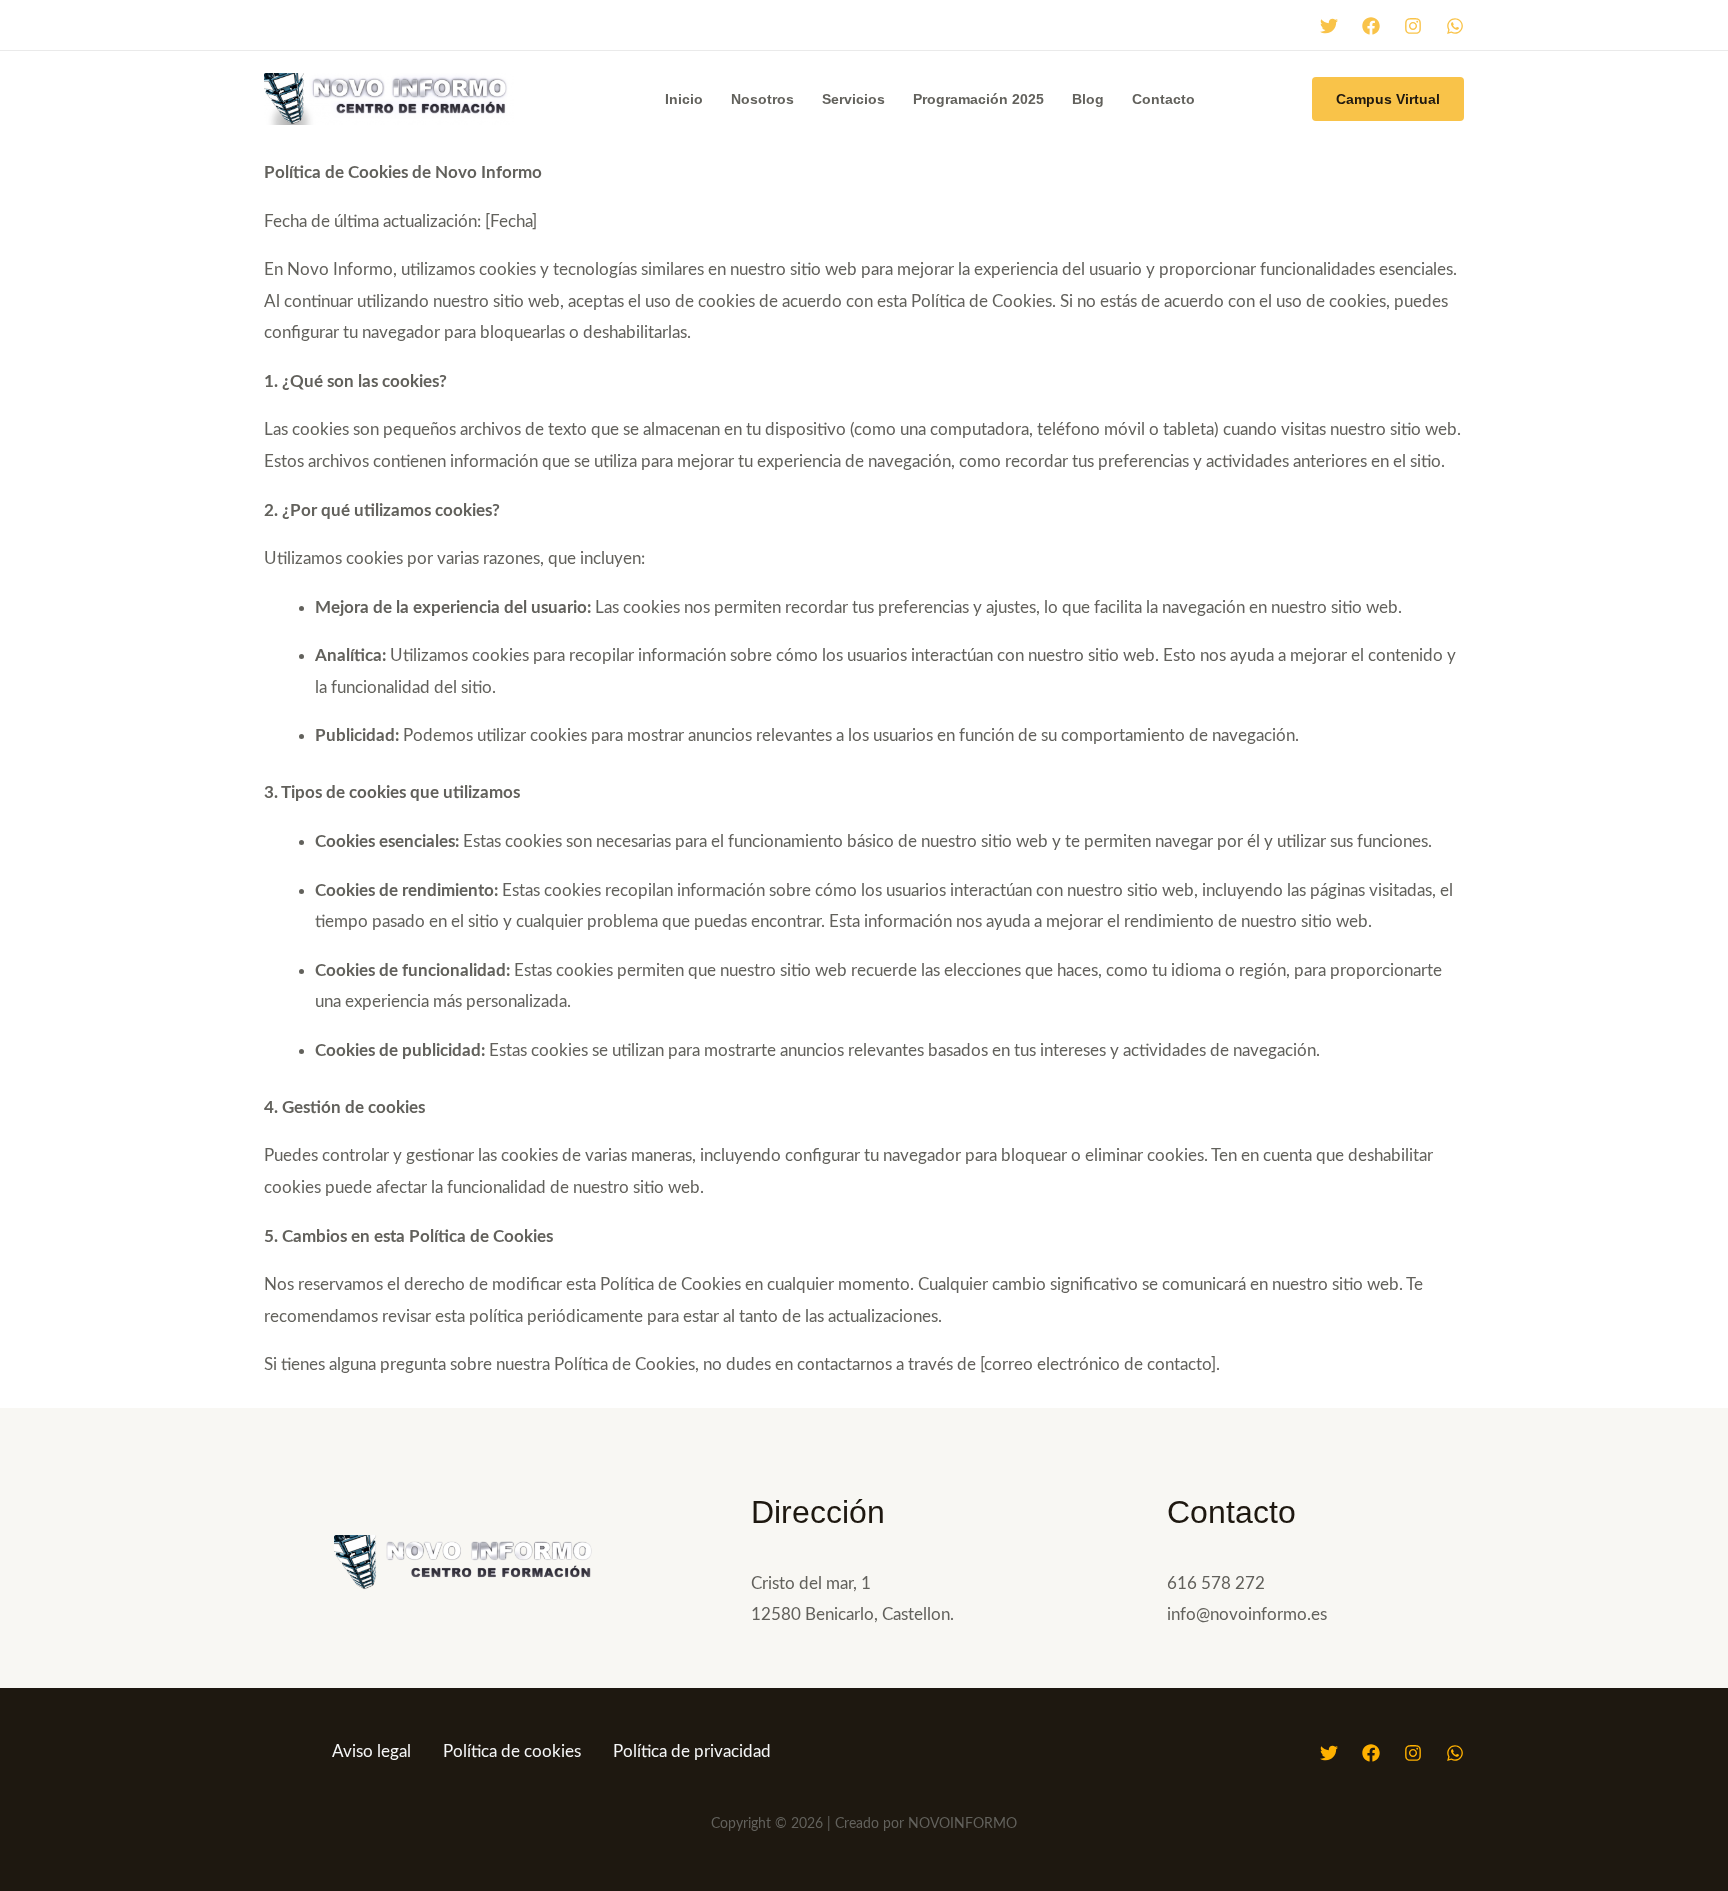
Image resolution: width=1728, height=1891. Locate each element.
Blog (1088, 99)
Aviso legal (371, 1751)
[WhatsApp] (1455, 26)
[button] (1388, 99)
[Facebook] (1371, 26)
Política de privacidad (692, 1751)
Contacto (1163, 99)
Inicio (684, 99)
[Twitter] (1329, 26)
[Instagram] (1413, 26)
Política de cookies (512, 1751)
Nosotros (762, 99)
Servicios (853, 99)
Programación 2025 (978, 99)
